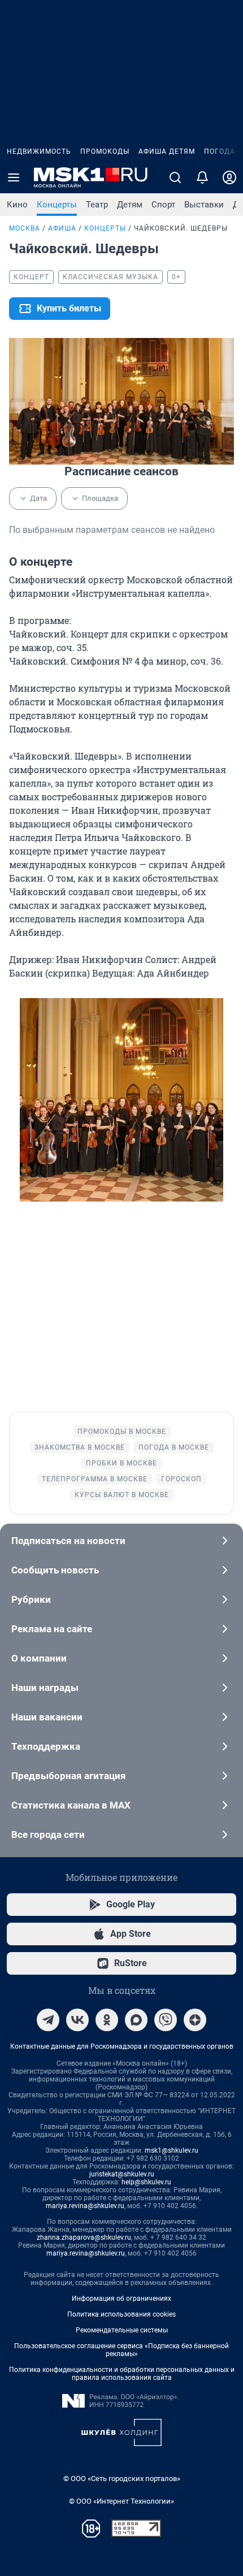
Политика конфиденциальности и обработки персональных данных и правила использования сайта (122, 2374)
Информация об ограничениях (121, 2299)
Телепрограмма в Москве (95, 1479)
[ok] (107, 2020)
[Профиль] (229, 177)
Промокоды (105, 151)
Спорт (163, 205)
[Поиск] (175, 177)
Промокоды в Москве (122, 1432)
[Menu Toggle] (14, 177)
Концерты (57, 205)
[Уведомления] (202, 177)
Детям (130, 205)
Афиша (62, 228)
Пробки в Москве (121, 1463)
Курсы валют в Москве (122, 1495)
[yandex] (195, 2020)
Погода (220, 151)
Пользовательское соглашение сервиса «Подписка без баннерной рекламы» (121, 2350)
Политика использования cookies (121, 2314)
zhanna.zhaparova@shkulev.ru (84, 2237)
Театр (97, 205)
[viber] (166, 2020)
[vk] (77, 2020)
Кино (17, 205)
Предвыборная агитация (69, 1776)
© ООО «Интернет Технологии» (121, 2501)
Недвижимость (39, 151)
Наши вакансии (47, 1717)
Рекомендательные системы (122, 2330)
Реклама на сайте (52, 1629)
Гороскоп (181, 1479)
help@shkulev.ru (146, 2182)
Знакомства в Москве (80, 1447)
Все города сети (48, 1835)
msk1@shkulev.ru (172, 2150)
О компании (39, 1658)
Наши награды (45, 1688)
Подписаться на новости (68, 1541)
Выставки (204, 205)
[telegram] (48, 2020)
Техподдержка (46, 1746)
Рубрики (31, 1599)
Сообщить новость (55, 1570)
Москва (25, 228)
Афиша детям (167, 151)
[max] (136, 2020)
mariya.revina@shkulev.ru (85, 2206)
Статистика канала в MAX (71, 1805)
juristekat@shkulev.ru (122, 2174)
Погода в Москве (174, 1447)
